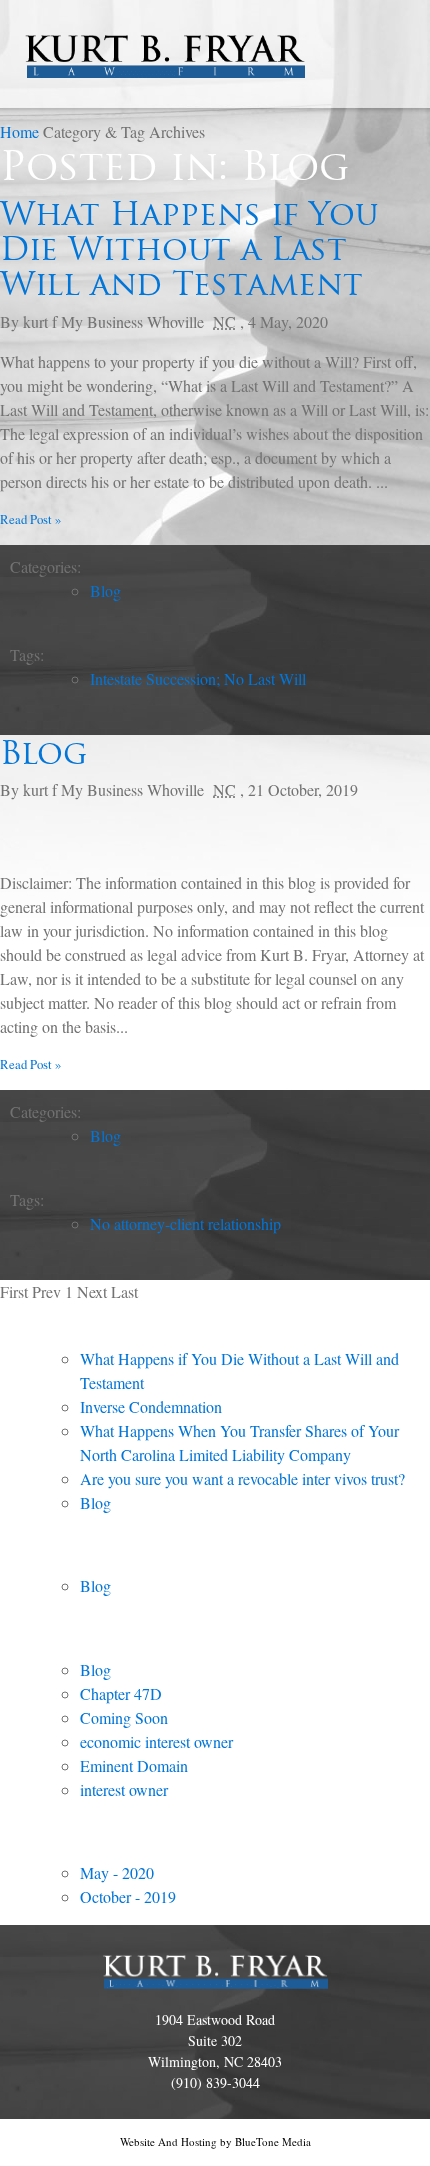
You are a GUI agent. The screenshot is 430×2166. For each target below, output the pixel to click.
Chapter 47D (121, 1693)
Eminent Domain (134, 1765)
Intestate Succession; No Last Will (198, 678)
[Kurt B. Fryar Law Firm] (215, 1972)
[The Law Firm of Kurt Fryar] (165, 41)
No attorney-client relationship (185, 1223)
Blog (105, 590)
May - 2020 (117, 1872)
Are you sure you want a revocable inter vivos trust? (242, 1478)
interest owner (124, 1789)
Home (21, 131)
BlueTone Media (273, 2141)
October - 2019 (128, 1896)
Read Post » (30, 519)
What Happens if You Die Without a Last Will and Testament (189, 248)
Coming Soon (124, 1717)
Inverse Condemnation (151, 1406)
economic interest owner (156, 1741)
